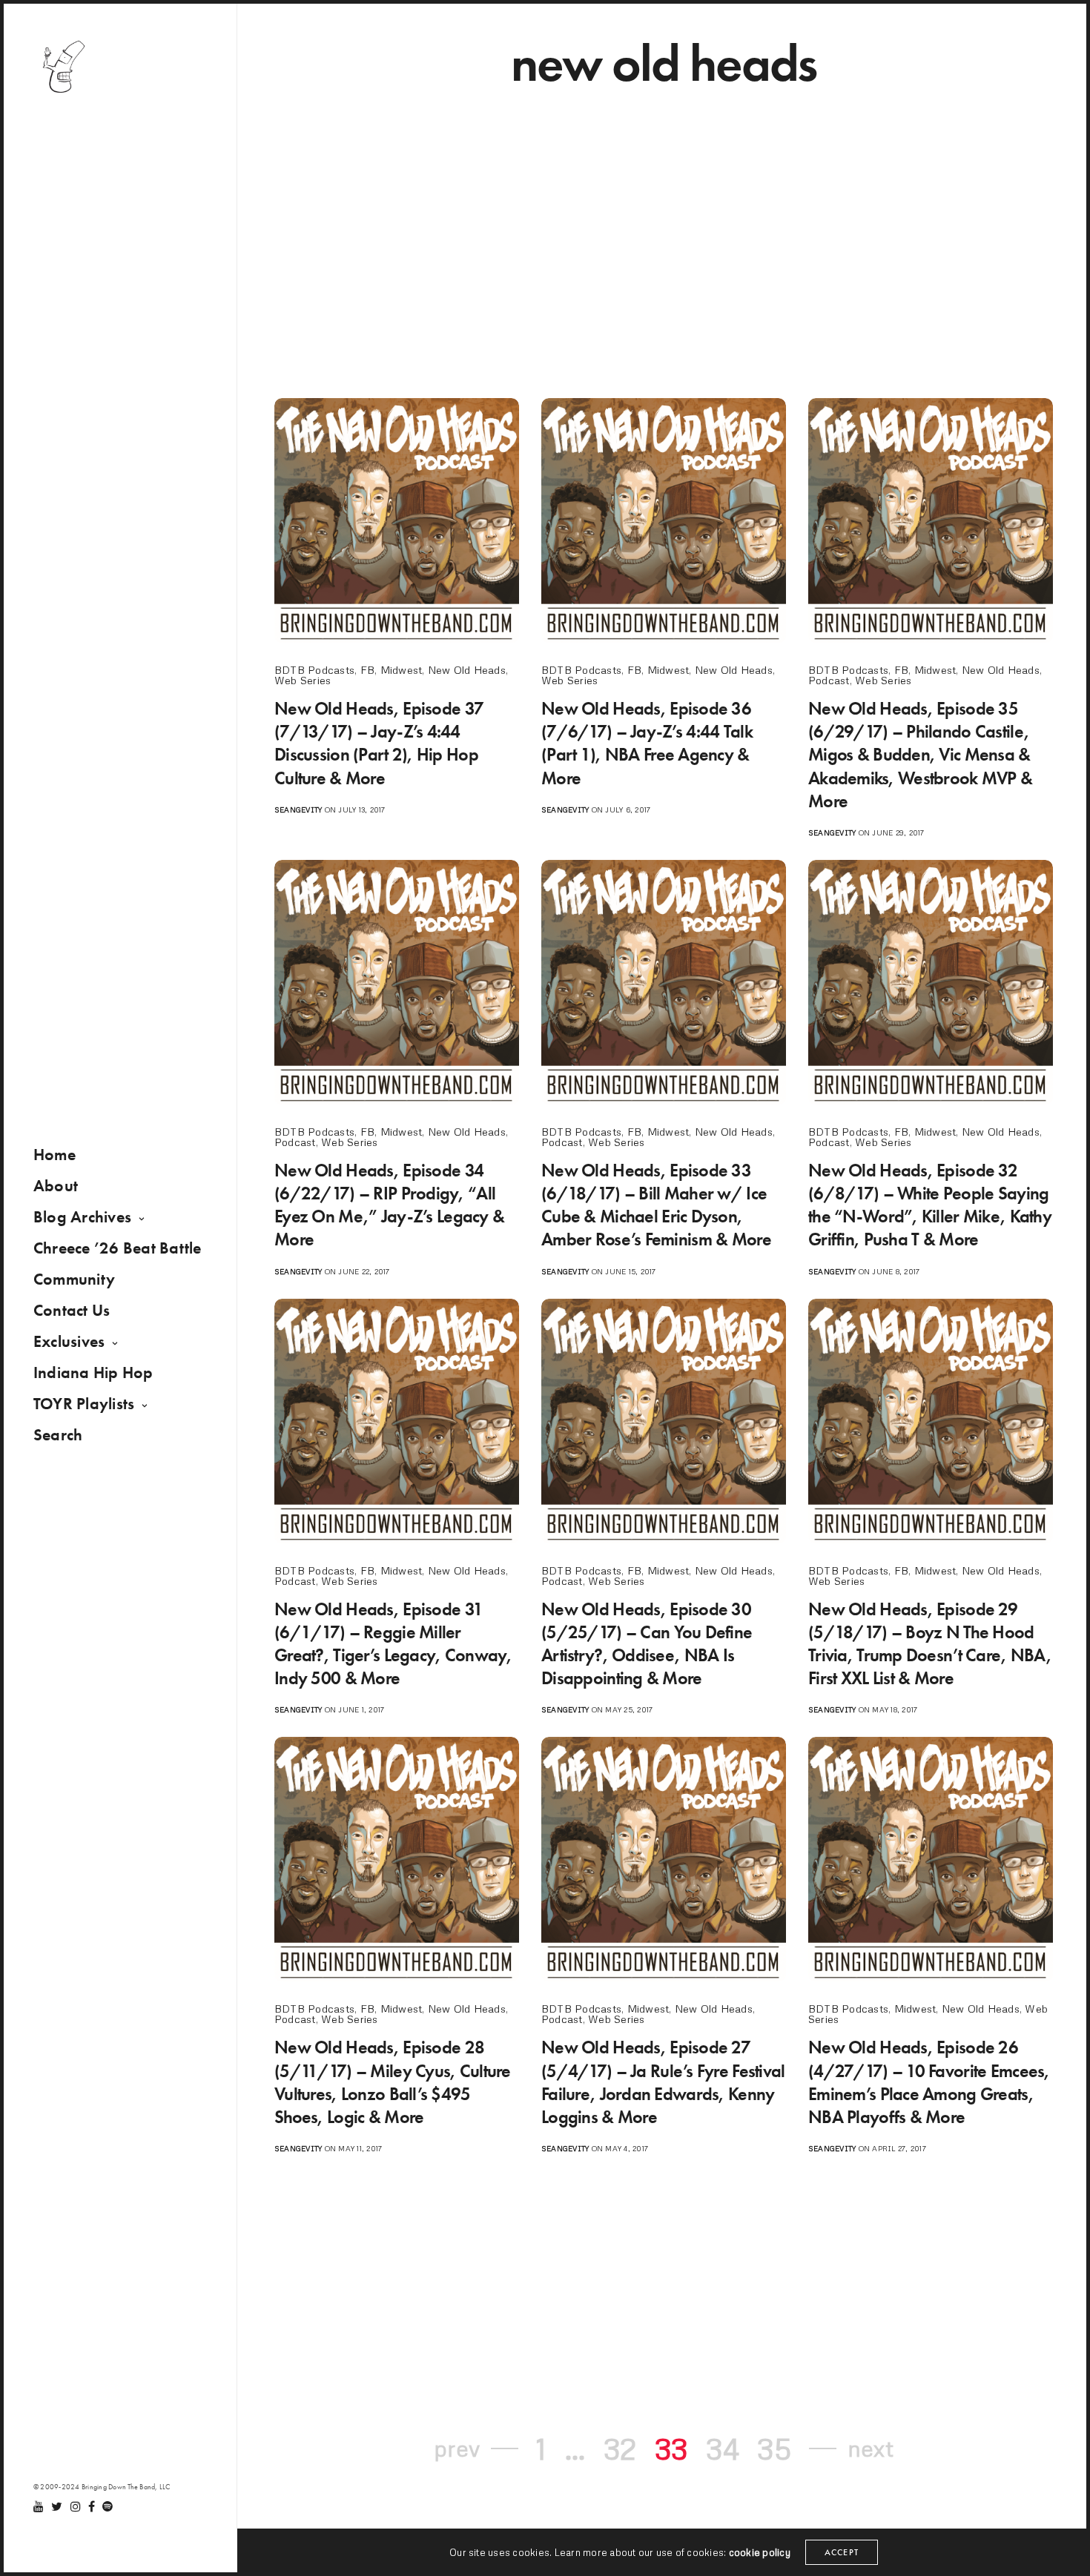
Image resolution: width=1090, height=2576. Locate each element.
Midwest (402, 670)
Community (74, 1279)
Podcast (829, 680)
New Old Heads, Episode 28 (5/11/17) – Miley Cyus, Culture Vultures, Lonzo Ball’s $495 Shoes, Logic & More (393, 2082)
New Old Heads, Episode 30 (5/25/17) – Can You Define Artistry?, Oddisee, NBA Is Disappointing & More (647, 1644)
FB (367, 670)
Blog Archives (82, 1217)
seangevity (298, 809)
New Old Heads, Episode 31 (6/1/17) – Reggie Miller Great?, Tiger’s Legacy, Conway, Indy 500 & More (393, 1644)
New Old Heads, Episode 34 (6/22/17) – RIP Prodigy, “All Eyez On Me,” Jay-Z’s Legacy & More (389, 1205)
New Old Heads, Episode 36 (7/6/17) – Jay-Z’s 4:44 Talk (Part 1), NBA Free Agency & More (647, 743)
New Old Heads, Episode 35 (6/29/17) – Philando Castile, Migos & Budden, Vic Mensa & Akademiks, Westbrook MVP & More (920, 755)
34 (723, 2448)
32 (620, 2448)
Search (58, 1435)
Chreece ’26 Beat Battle (118, 1248)
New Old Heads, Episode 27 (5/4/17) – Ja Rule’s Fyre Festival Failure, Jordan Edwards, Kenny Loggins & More (663, 2082)
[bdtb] (63, 67)
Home (54, 1155)
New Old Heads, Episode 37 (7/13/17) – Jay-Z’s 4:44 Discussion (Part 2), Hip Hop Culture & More (379, 743)
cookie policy (760, 2552)
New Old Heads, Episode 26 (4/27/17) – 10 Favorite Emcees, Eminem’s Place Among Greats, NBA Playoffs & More (929, 2082)
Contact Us (72, 1310)
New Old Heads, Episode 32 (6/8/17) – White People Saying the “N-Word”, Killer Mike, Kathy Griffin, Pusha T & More (930, 1205)
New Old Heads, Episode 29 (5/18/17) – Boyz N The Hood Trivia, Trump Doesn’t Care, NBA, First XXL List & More (930, 1644)
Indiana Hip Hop (93, 1373)
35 (774, 2448)
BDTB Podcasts (314, 670)
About (56, 1186)
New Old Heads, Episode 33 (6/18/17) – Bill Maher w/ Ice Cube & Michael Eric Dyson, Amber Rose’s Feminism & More (656, 1205)
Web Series (303, 680)
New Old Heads (467, 670)
